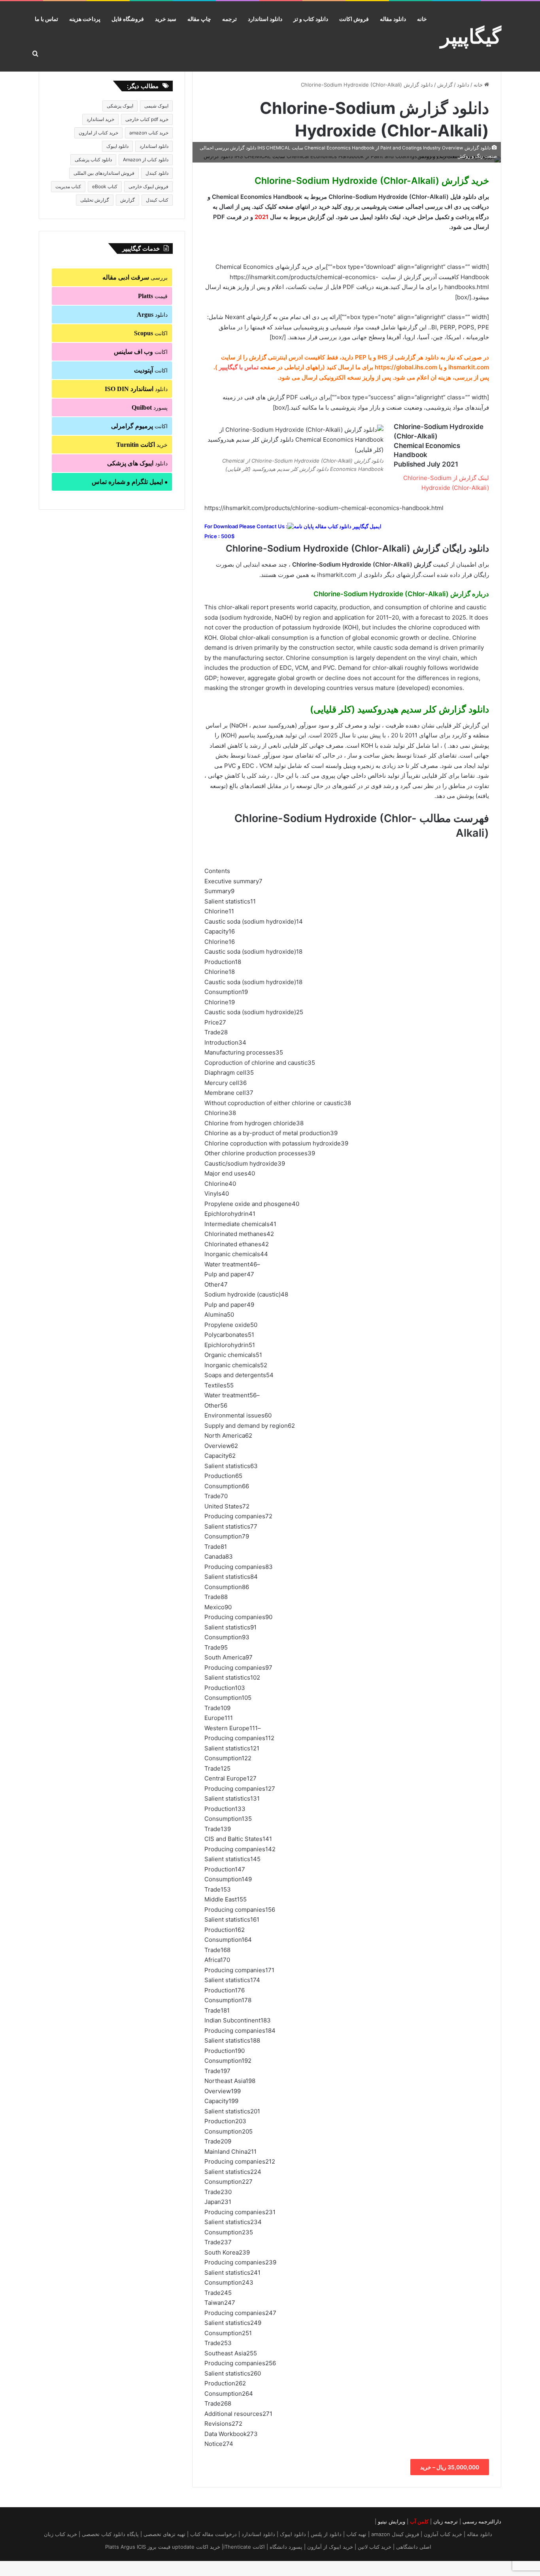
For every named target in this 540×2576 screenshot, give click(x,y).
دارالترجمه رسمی (482, 2521)
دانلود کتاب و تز (311, 19)
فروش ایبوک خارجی (148, 186)
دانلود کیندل (157, 173)
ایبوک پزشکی (120, 106)
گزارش (445, 85)
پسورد (150, 407)
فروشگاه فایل (128, 19)
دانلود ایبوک (117, 146)
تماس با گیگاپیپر (239, 367)
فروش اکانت (354, 19)
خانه (422, 19)
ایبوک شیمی (156, 106)
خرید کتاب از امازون (98, 133)
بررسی (135, 277)
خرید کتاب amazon (149, 133)
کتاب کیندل (157, 200)
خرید (142, 445)
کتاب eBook (105, 186)
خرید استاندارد (100, 119)
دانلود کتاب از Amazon (146, 160)
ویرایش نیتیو (392, 2521)
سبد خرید (166, 19)
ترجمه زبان (446, 2521)
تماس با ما (46, 19)
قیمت (153, 296)
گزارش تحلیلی (95, 200)
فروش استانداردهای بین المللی (104, 173)
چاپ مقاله (199, 19)
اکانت (151, 333)
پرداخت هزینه (85, 19)
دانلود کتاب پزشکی (93, 160)
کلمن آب (419, 2521)
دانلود (463, 85)
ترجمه (229, 19)
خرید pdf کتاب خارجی (147, 119)
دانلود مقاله (393, 19)
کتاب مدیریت (68, 186)
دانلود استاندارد (265, 19)
